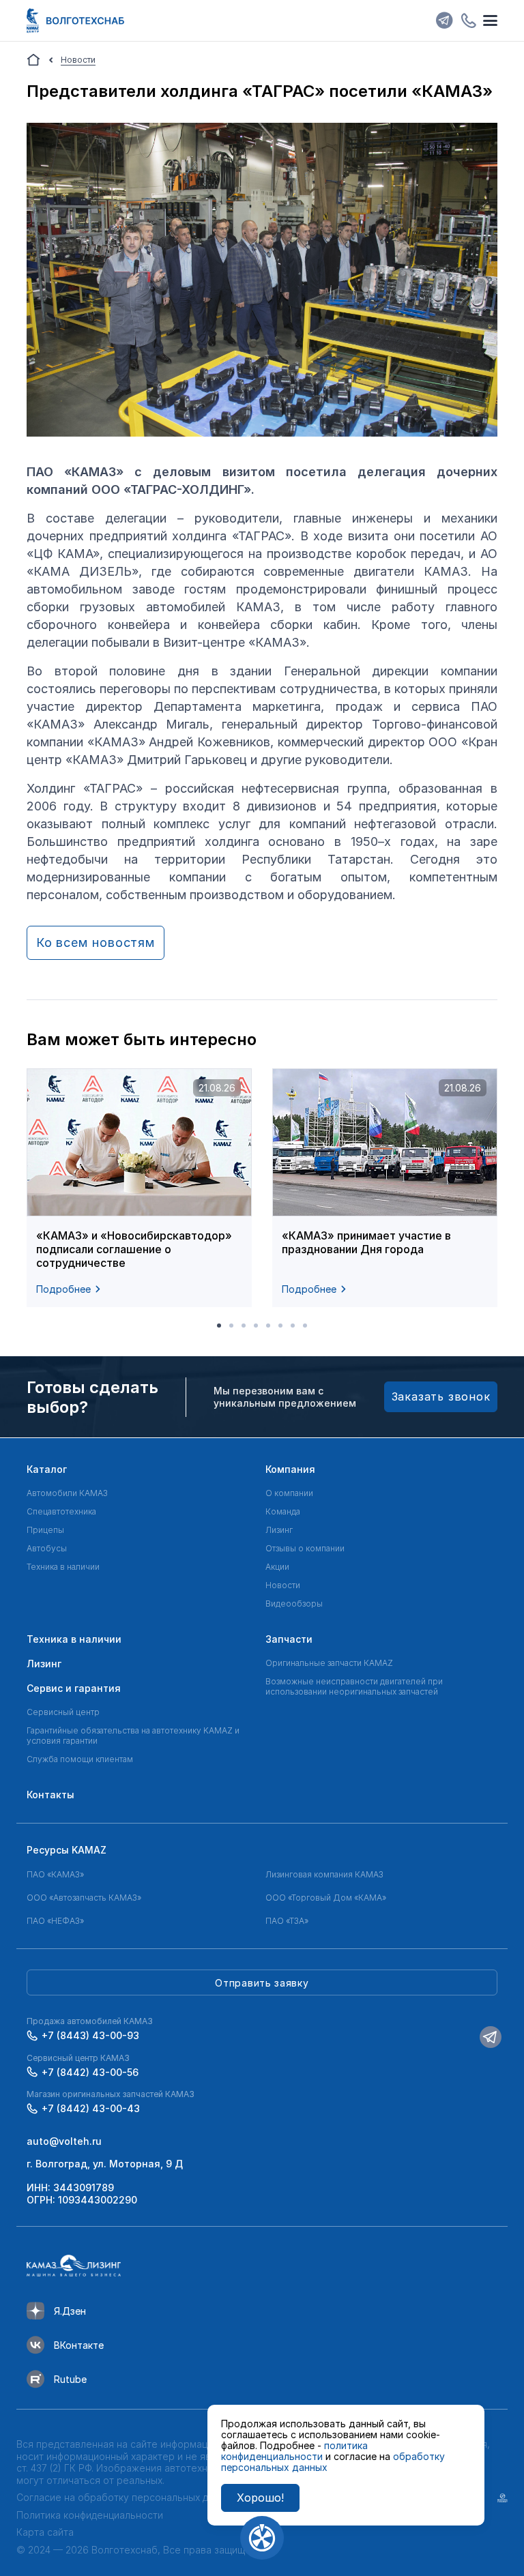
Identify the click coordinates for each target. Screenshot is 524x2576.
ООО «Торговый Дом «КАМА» (326, 1898)
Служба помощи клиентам (80, 1759)
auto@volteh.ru (64, 2141)
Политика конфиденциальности (90, 2515)
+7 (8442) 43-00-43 (91, 2108)
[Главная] (33, 60)
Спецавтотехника (61, 1511)
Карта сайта (45, 2532)
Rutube (70, 2379)
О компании (289, 1493)
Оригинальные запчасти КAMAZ (329, 1663)
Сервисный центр (63, 1712)
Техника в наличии (63, 1567)
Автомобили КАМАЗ (67, 1493)
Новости (283, 1585)
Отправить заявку (262, 1983)
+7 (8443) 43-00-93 (90, 2035)
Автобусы (47, 1548)
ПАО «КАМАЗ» (55, 1874)
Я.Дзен (70, 2311)
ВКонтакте (79, 2345)
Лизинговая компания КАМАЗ (324, 1874)
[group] (139, 1188)
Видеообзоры (294, 1604)
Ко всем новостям (96, 942)
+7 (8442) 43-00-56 (90, 2072)
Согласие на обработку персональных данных (126, 2497)
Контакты (50, 1795)
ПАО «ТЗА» (287, 1921)
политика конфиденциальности (294, 2451)
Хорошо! (260, 2498)
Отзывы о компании (305, 1548)
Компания (290, 1469)
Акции (277, 1567)
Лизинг (279, 1530)
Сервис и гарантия (74, 1688)
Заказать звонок (441, 1396)
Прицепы (45, 1530)
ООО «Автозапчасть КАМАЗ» (84, 1898)
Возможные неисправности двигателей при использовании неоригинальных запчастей (354, 1686)
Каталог (47, 1469)
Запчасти (289, 1639)
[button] (219, 1326)
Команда (283, 1511)
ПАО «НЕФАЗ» (55, 1921)
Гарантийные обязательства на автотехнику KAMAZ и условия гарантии (133, 1736)
